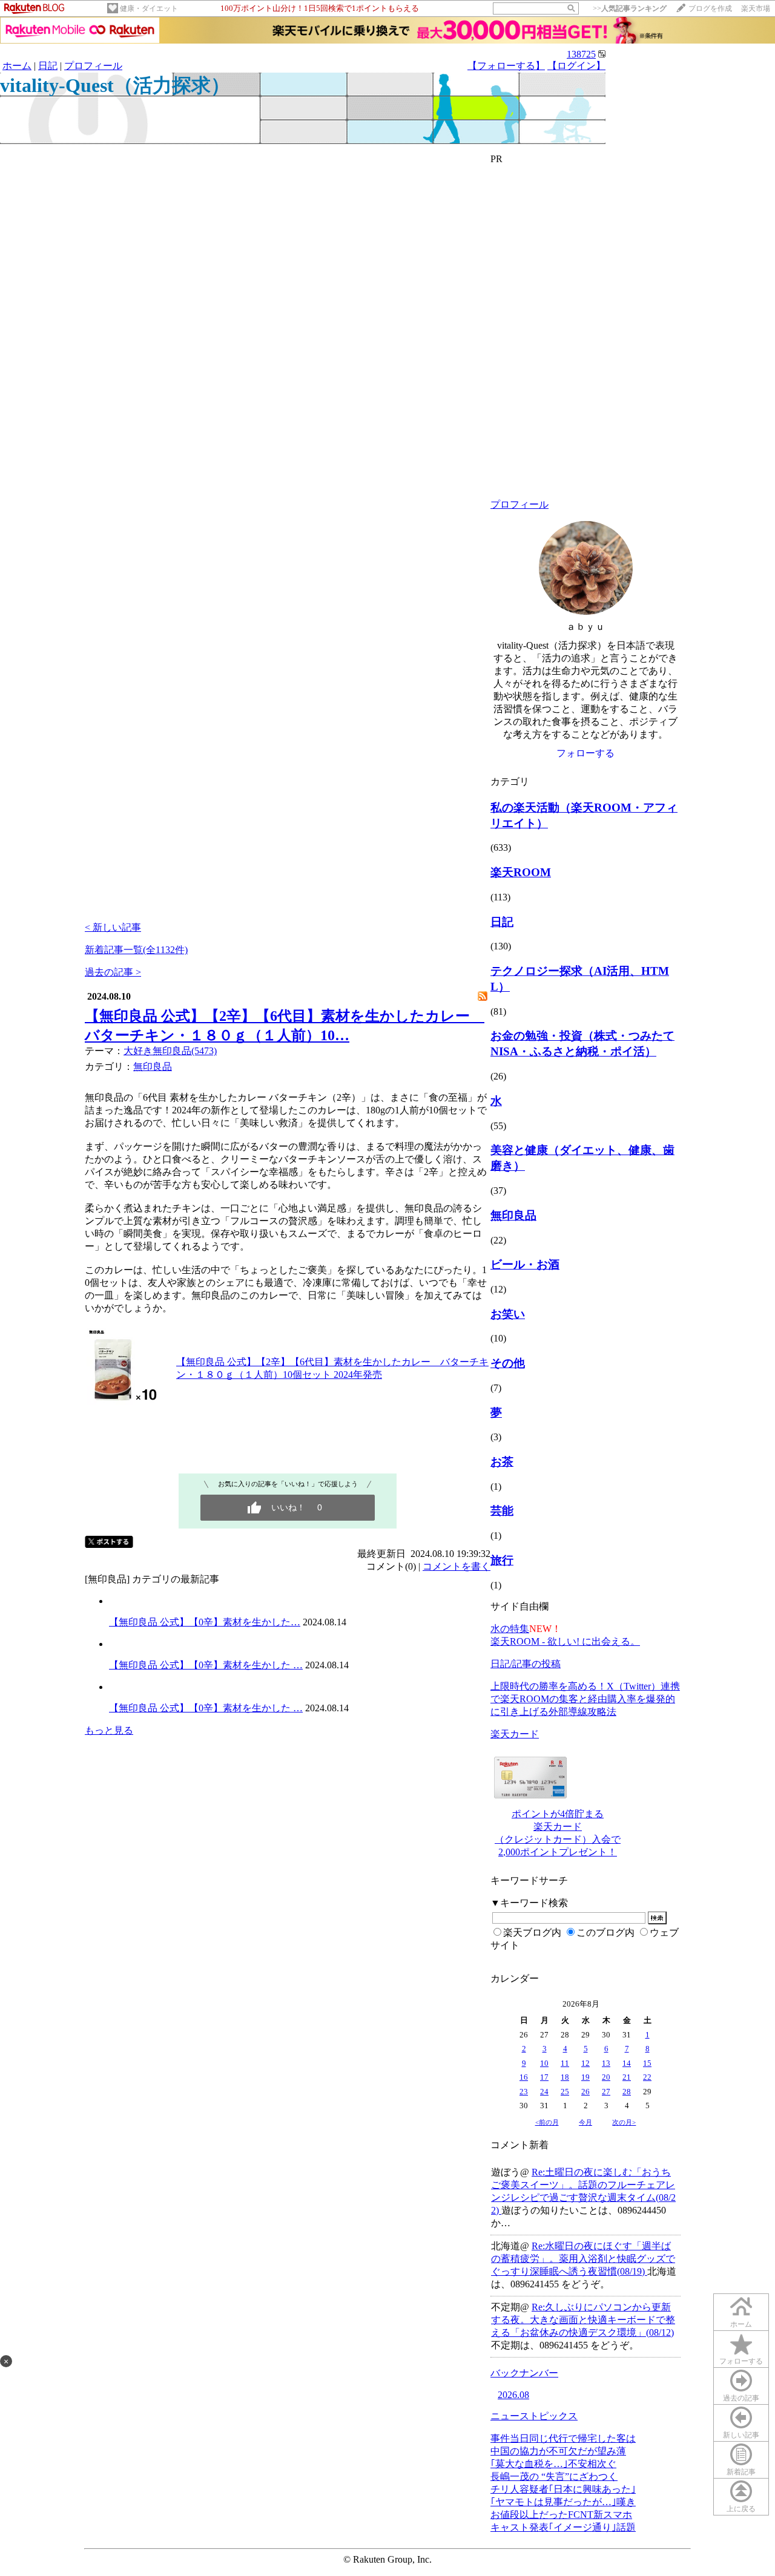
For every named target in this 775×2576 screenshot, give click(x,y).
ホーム (17, 66)
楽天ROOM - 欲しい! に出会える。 (565, 1641)
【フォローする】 (506, 66)
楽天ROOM (521, 872)
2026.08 (513, 2395)
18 (565, 2077)
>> (630, 8)
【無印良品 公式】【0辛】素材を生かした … (206, 1665)
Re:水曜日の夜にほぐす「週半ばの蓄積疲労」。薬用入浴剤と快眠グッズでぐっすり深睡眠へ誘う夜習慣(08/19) (583, 2259)
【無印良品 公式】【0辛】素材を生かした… (205, 1622)
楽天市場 (756, 8)
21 (627, 2077)
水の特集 (510, 1629)
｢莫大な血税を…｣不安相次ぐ (553, 2464)
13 (606, 2063)
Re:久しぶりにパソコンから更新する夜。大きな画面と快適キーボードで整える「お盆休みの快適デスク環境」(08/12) (583, 2320)
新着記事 (741, 2472)
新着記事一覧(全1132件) (136, 950)
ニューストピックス (534, 2416)
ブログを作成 (710, 8)
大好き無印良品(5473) (170, 1051)
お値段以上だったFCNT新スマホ (561, 2515)
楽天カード (515, 1734)
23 (524, 2092)
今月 (585, 2122)
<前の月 (547, 2122)
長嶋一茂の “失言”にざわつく (554, 2476)
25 (565, 2092)
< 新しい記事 (113, 927)
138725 (581, 54)
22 (647, 2077)
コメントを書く (457, 1566)
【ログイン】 (576, 66)
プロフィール (93, 66)
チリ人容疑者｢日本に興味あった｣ (563, 2489)
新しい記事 (741, 2435)
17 (544, 2077)
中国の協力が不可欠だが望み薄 (558, 2451)
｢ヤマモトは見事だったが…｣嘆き (563, 2502)
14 (627, 2063)
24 (544, 2092)
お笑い (508, 1314)
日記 (48, 66)
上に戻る (741, 2509)
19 (585, 2077)
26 (585, 2092)
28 (627, 2092)
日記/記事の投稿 (526, 1664)
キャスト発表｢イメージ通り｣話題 (563, 2527)
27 (606, 2092)
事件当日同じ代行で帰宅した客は (563, 2438)
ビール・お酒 (525, 1264)
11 (565, 2063)
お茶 (502, 1462)
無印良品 (153, 1067)
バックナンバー (524, 2373)
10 (544, 2063)
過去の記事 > (113, 972)
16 (524, 2077)
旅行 (502, 1560)
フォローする (741, 2361)
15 (647, 2063)
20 (606, 2077)
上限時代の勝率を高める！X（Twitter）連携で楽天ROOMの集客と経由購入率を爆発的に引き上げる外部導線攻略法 (585, 1699)
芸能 (502, 1511)
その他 (508, 1363)
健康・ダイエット (149, 8)
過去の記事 (741, 2398)
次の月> (624, 2122)
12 (585, 2063)
